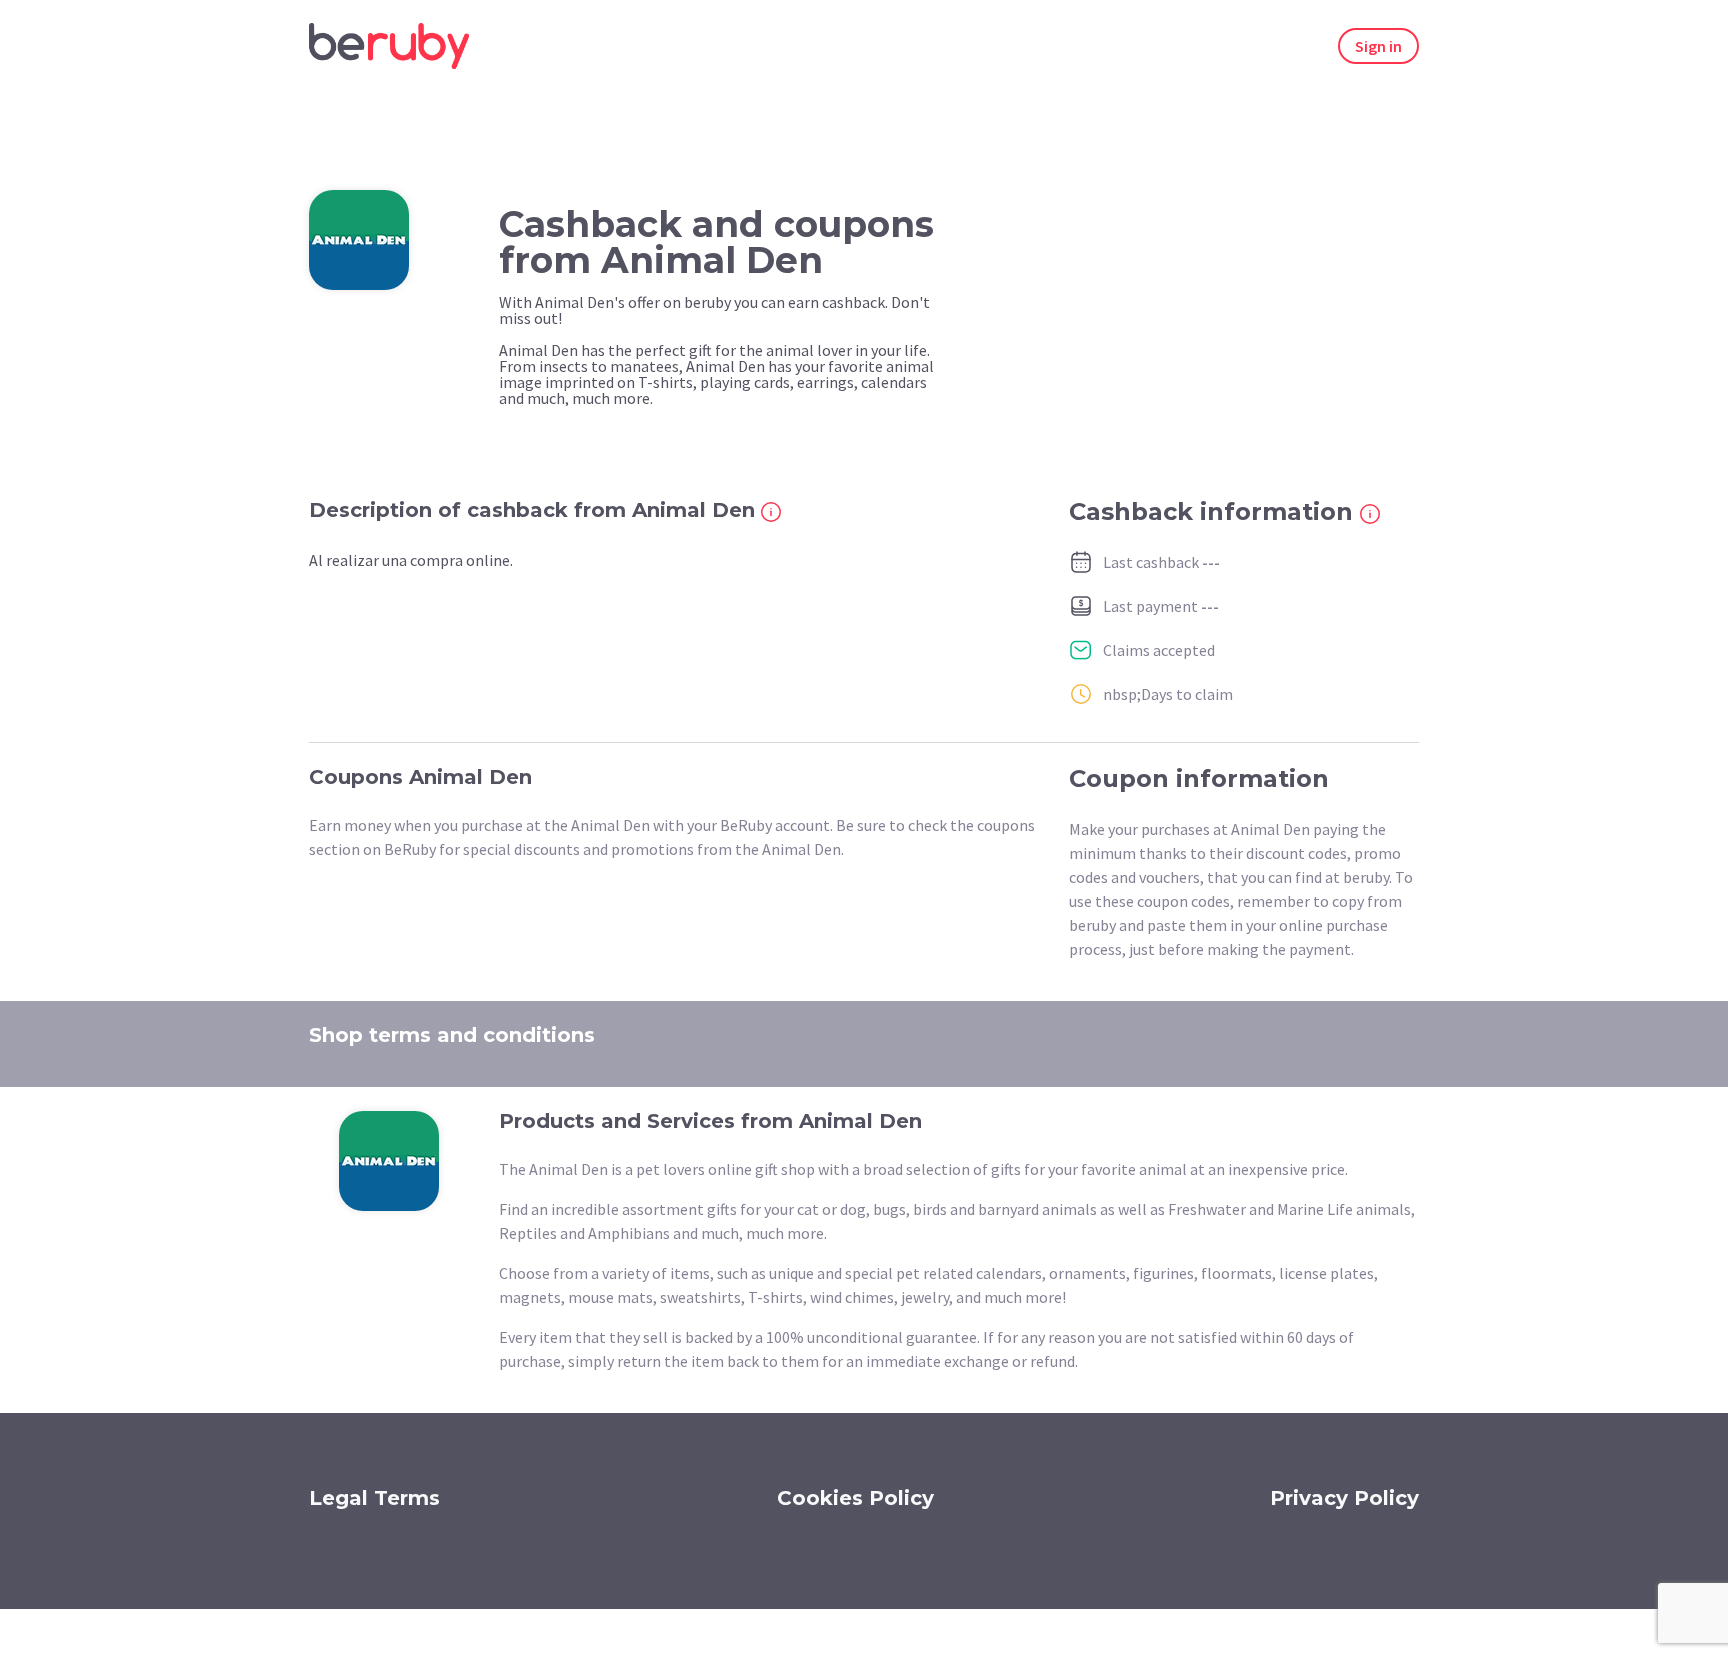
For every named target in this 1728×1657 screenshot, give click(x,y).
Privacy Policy (1344, 1498)
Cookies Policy (855, 1498)
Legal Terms (374, 1498)
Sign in (1378, 46)
